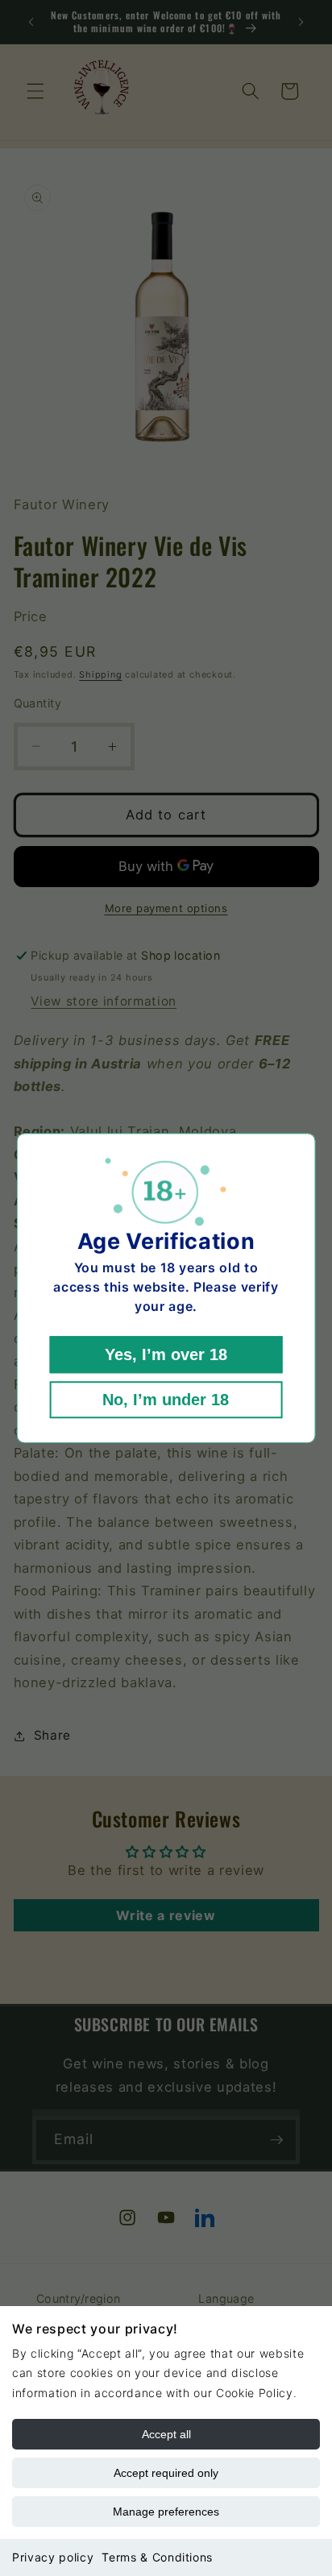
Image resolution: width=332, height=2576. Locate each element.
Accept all (166, 2434)
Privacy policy (53, 2557)
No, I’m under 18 (166, 1400)
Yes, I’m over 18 (166, 1354)
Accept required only (166, 2473)
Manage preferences (166, 2512)
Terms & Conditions (157, 2557)
